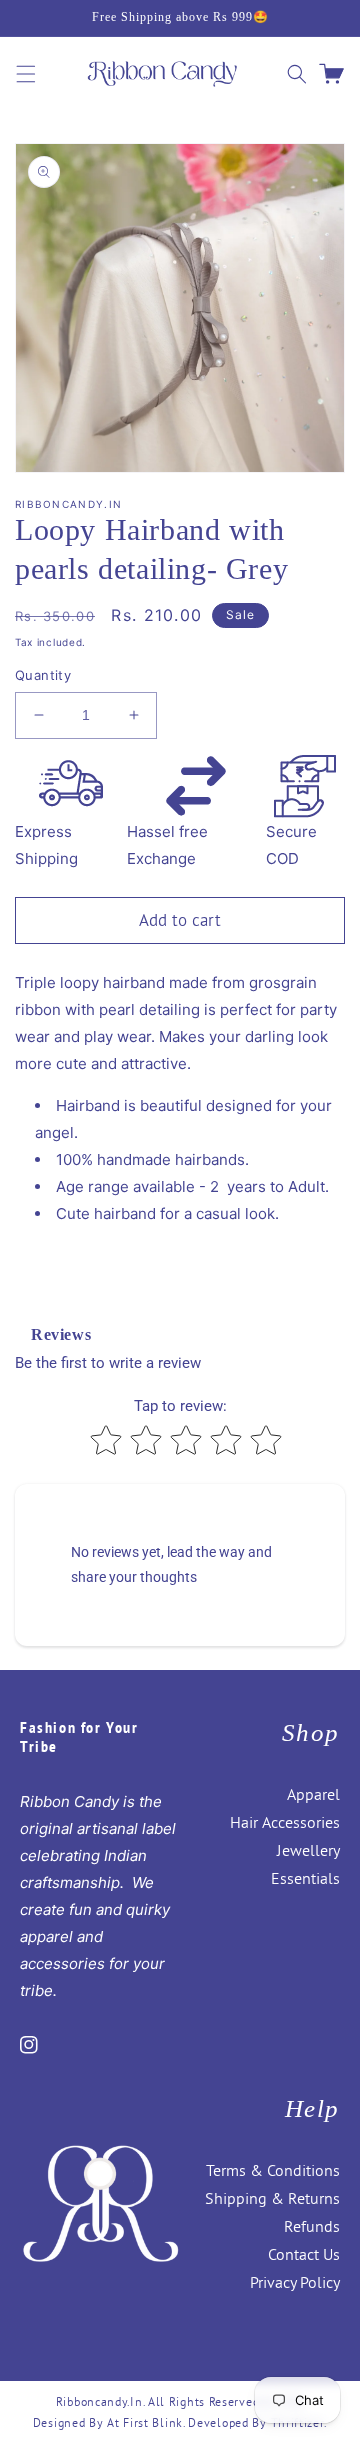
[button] (26, 74)
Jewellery (308, 1850)
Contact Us (304, 2254)
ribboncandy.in (99, 2401)
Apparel (313, 1794)
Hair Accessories (285, 1822)
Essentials (305, 1878)
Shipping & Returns (272, 2198)
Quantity (43, 675)
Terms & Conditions (273, 2170)
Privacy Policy (295, 2282)
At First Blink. (147, 2422)
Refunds (312, 2226)
